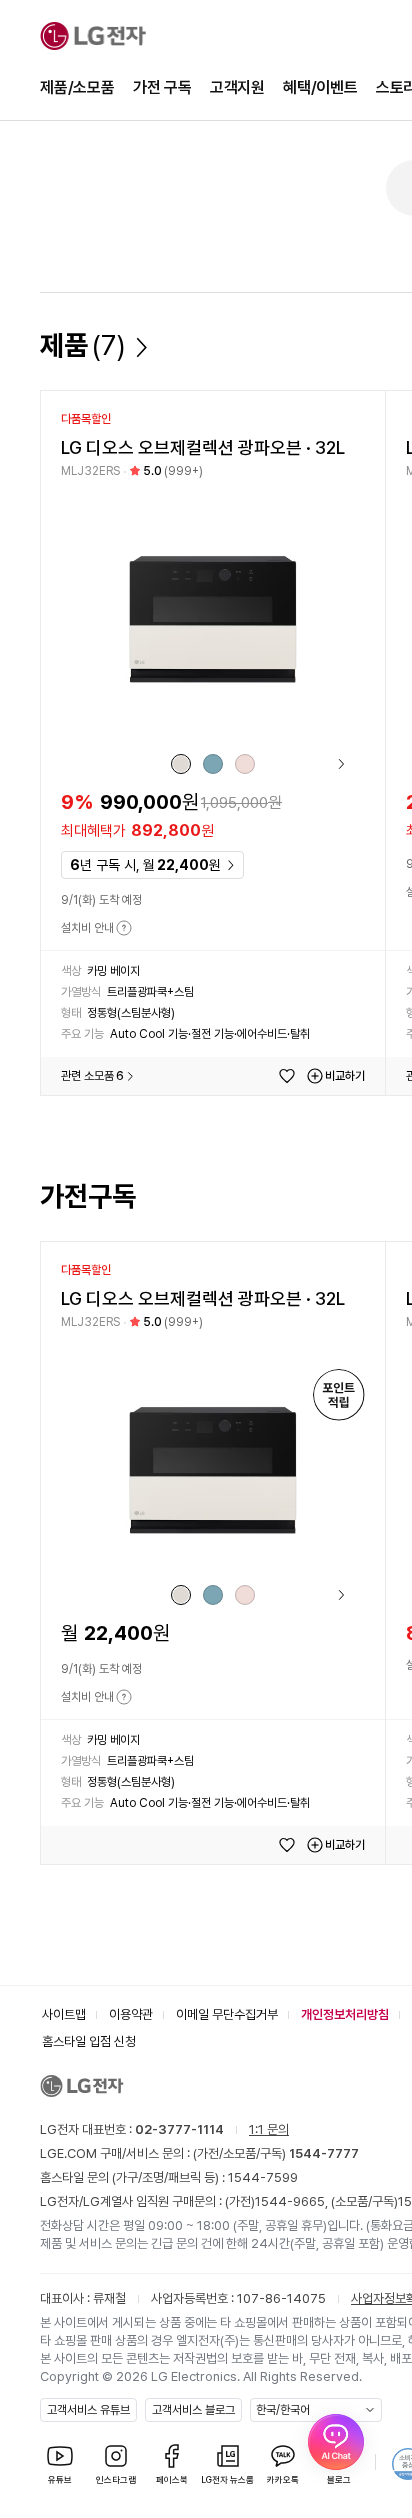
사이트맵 (64, 2014)
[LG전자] (93, 36)
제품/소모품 (77, 87)
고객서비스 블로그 (193, 2410)
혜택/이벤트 (320, 87)
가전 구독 (162, 87)
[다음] (334, 764)
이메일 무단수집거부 (227, 2014)
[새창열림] (336, 2442)
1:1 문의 (269, 2129)
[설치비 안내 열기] (124, 928)
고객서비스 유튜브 (88, 2410)
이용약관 (131, 2014)
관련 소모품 (92, 1076)
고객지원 (237, 87)
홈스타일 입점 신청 (89, 2041)
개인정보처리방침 (345, 2014)
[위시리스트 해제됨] (287, 1076)
